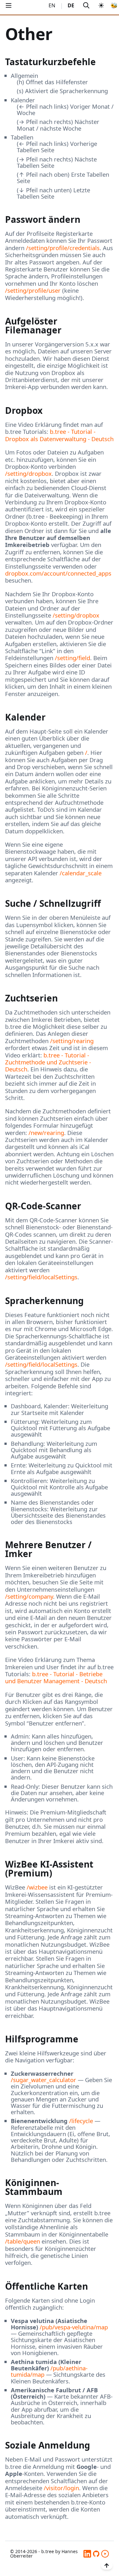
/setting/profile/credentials (63, 248)
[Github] (96, 2554)
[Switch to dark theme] (101, 6)
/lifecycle (81, 2121)
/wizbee (37, 1887)
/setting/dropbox (28, 473)
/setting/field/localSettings (41, 1277)
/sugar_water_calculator (43, 2080)
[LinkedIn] (87, 2554)
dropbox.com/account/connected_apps (58, 573)
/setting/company (29, 1596)
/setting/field (73, 658)
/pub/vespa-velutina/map (74, 2327)
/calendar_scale (81, 873)
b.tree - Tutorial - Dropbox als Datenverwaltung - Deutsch (59, 435)
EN (52, 5)
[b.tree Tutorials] (105, 2554)
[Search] (86, 6)
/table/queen (23, 2241)
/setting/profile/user (33, 290)
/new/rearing (46, 1133)
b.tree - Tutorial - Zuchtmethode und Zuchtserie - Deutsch (48, 1062)
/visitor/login (61, 2488)
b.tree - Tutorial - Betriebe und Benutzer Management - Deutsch (56, 1677)
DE (71, 5)
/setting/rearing (72, 1041)
